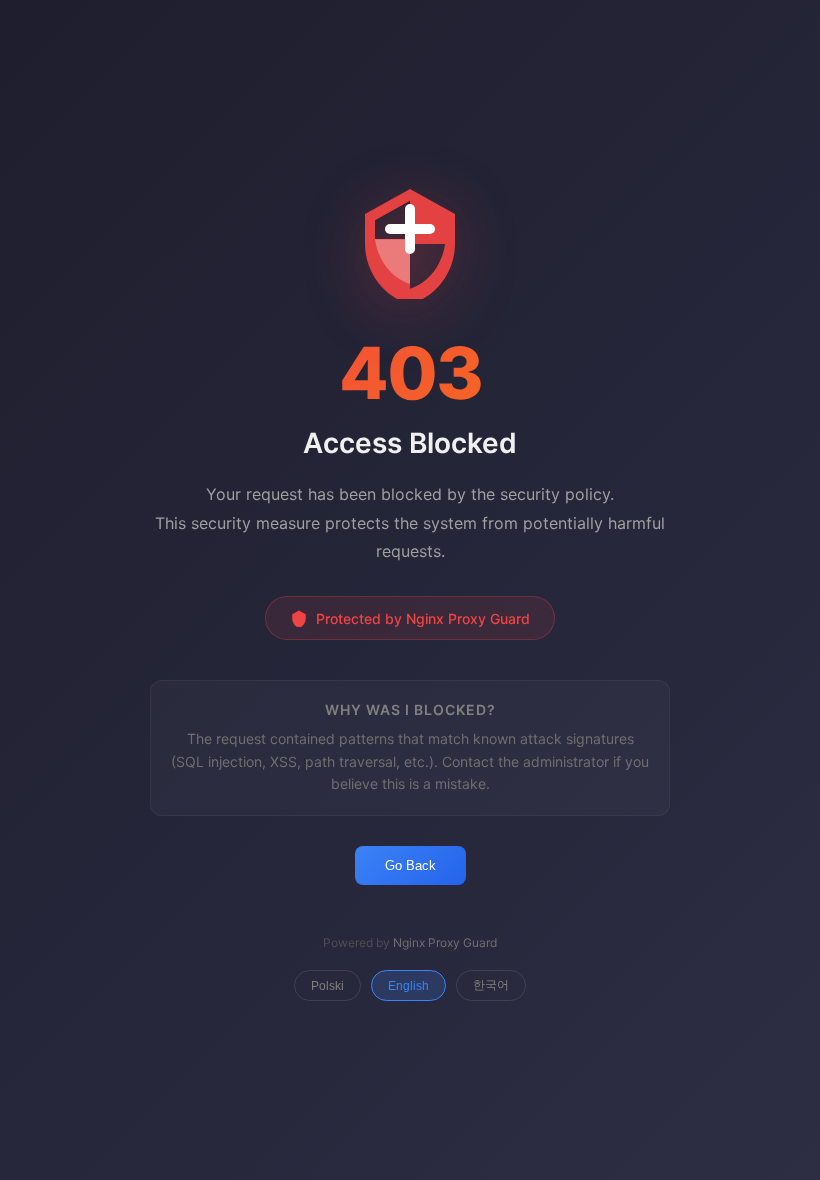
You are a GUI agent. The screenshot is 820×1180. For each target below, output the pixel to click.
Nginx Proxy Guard (445, 942)
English (408, 986)
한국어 (491, 985)
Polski (327, 986)
